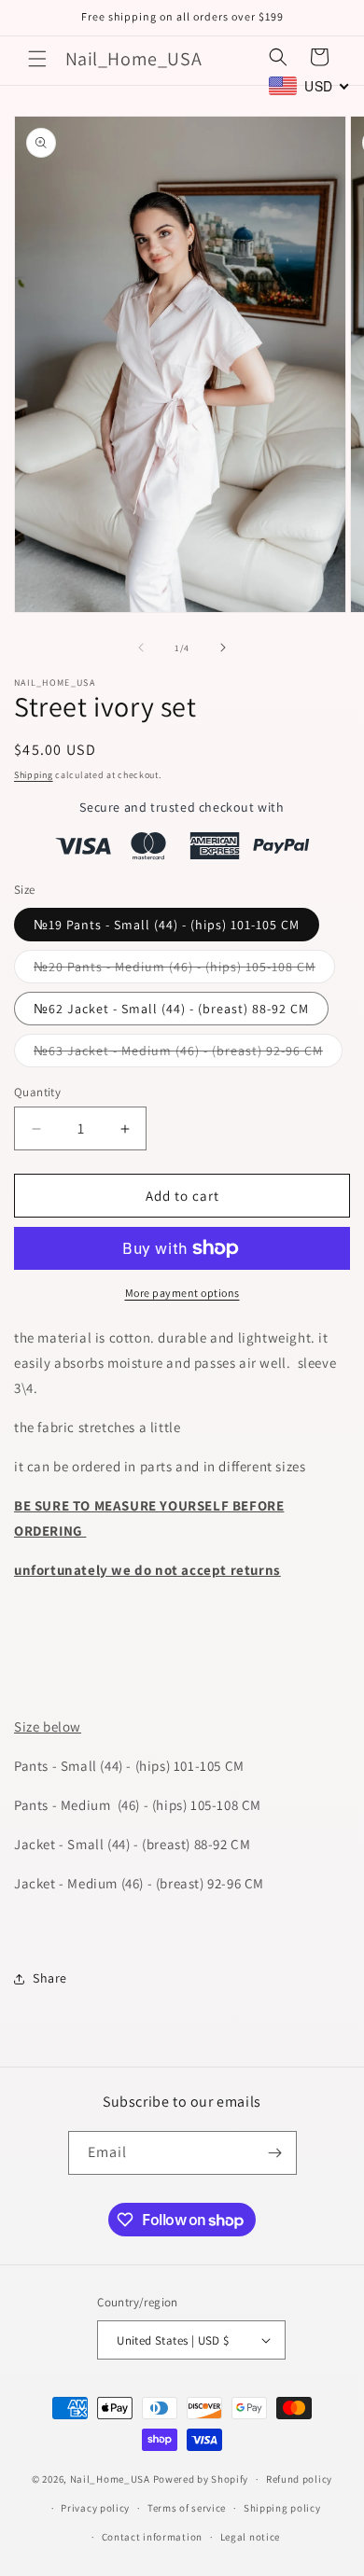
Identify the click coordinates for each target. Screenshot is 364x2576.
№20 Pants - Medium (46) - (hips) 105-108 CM (184, 970)
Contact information (152, 2537)
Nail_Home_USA (110, 2479)
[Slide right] (223, 647)
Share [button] (50, 1978)
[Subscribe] (275, 2153)
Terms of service (187, 2508)
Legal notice (250, 2537)
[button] (37, 59)
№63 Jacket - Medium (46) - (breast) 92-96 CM (188, 1054)
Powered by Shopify (201, 2479)
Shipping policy (282, 2508)
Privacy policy (95, 2508)
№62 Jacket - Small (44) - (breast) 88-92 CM (171, 1009)
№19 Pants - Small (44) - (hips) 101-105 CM (167, 925)
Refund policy (299, 2479)
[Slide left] (141, 647)
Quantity (37, 1092)
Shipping (34, 775)
